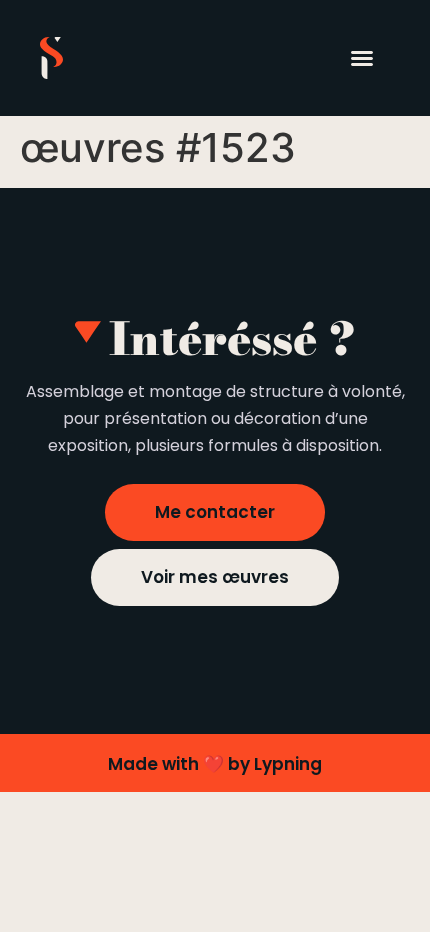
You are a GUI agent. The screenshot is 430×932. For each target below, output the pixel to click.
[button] (362, 58)
